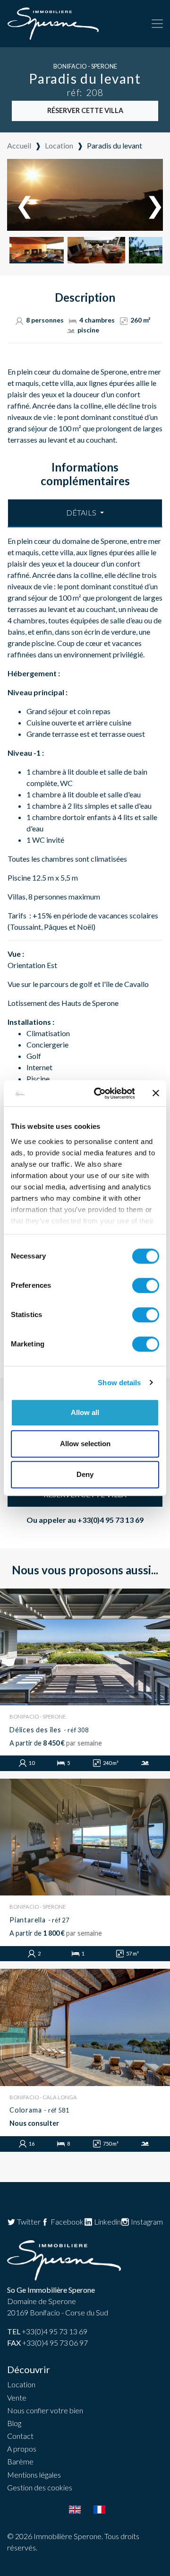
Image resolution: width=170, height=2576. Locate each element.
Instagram (146, 2222)
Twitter (28, 2222)
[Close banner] (156, 1093)
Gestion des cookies (40, 2487)
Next (150, 196)
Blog (14, 2423)
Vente (17, 2397)
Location (21, 2384)
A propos (22, 2449)
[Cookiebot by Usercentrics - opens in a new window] (100, 1093)
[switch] (146, 1285)
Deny (85, 1474)
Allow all (85, 1412)
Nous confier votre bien (45, 2410)
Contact (20, 2436)
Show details (119, 1383)
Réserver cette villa (85, 110)
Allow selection (85, 1444)
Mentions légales (34, 2475)
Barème (20, 2461)
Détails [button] (82, 512)
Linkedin (107, 2222)
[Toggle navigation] (157, 24)
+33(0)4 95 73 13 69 (110, 1520)
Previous (20, 196)
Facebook (66, 2222)
